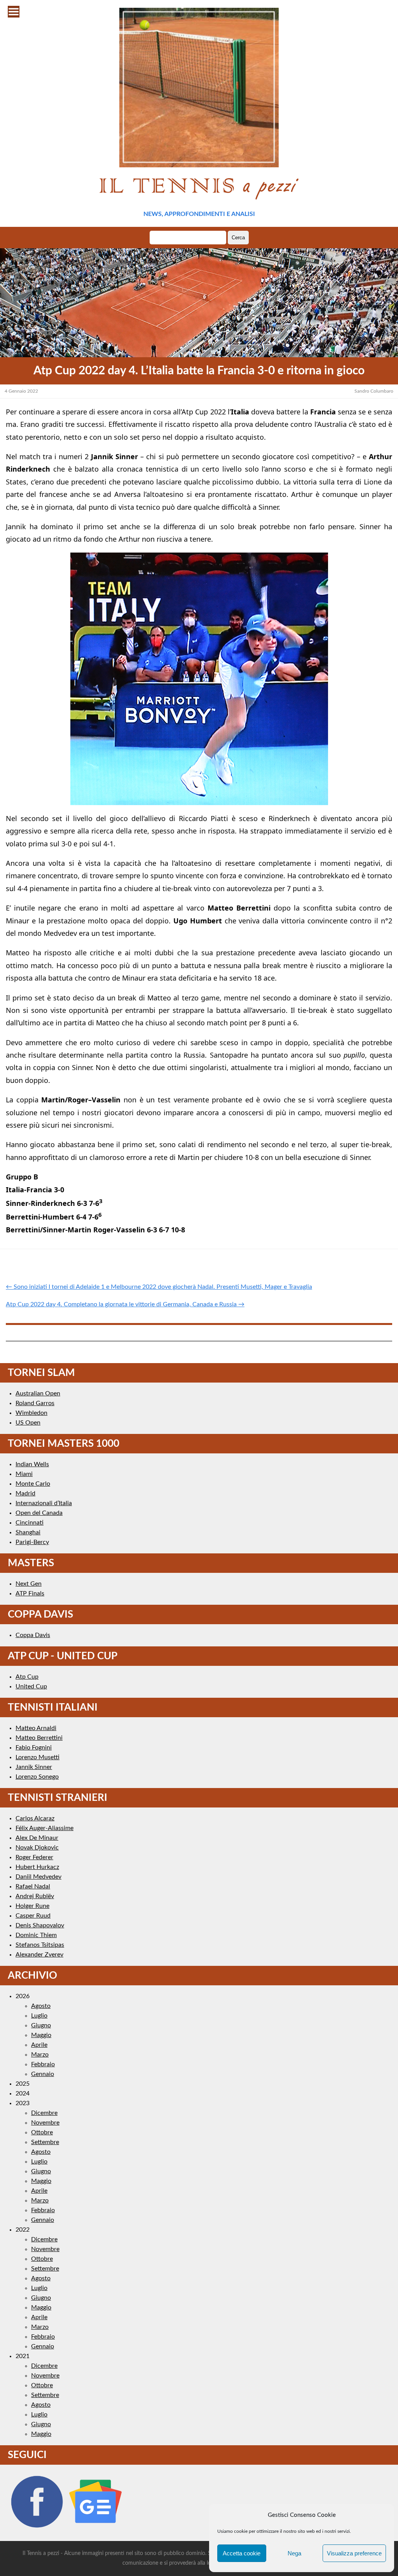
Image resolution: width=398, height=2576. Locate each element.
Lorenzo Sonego (37, 1777)
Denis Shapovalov (40, 1925)
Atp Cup (27, 1677)
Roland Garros (35, 1403)
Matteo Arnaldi (36, 1728)
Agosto (41, 2006)
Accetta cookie (242, 2553)
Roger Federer (34, 1857)
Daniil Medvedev (38, 1877)
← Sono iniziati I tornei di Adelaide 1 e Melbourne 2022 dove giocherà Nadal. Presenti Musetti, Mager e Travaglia (159, 1287)
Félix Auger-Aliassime (45, 1828)
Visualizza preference (354, 2553)
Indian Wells (32, 1464)
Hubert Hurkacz (37, 1867)
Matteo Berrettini (39, 1738)
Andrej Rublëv (35, 1896)
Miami (24, 1474)
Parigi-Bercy (32, 1542)
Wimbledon (31, 1413)
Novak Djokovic (37, 1848)
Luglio (39, 2016)
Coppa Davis (33, 1635)
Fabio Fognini (34, 1748)
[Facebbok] (37, 2528)
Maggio (41, 2035)
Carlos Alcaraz (35, 1818)
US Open (28, 1423)
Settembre (45, 2142)
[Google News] (96, 2528)
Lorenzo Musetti (38, 1757)
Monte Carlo (33, 1484)
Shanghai (28, 1532)
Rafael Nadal (33, 1886)
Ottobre (42, 2132)
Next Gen (29, 1584)
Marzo (40, 2055)
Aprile (39, 2045)
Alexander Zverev (39, 1955)
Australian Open (38, 1393)
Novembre (45, 2123)
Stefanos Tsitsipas (40, 1945)
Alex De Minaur (37, 1838)
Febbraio (43, 2064)
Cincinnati (30, 1523)
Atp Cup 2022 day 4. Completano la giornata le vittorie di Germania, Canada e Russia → (125, 1304)
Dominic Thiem (36, 1935)
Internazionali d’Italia (44, 1503)
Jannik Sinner (34, 1767)
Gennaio (43, 2074)
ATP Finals (30, 1593)
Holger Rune (32, 1906)
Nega (294, 2553)
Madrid (25, 1493)
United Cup (31, 1686)
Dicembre (44, 2113)
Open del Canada (39, 1513)
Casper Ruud (33, 1916)
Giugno (41, 2025)
